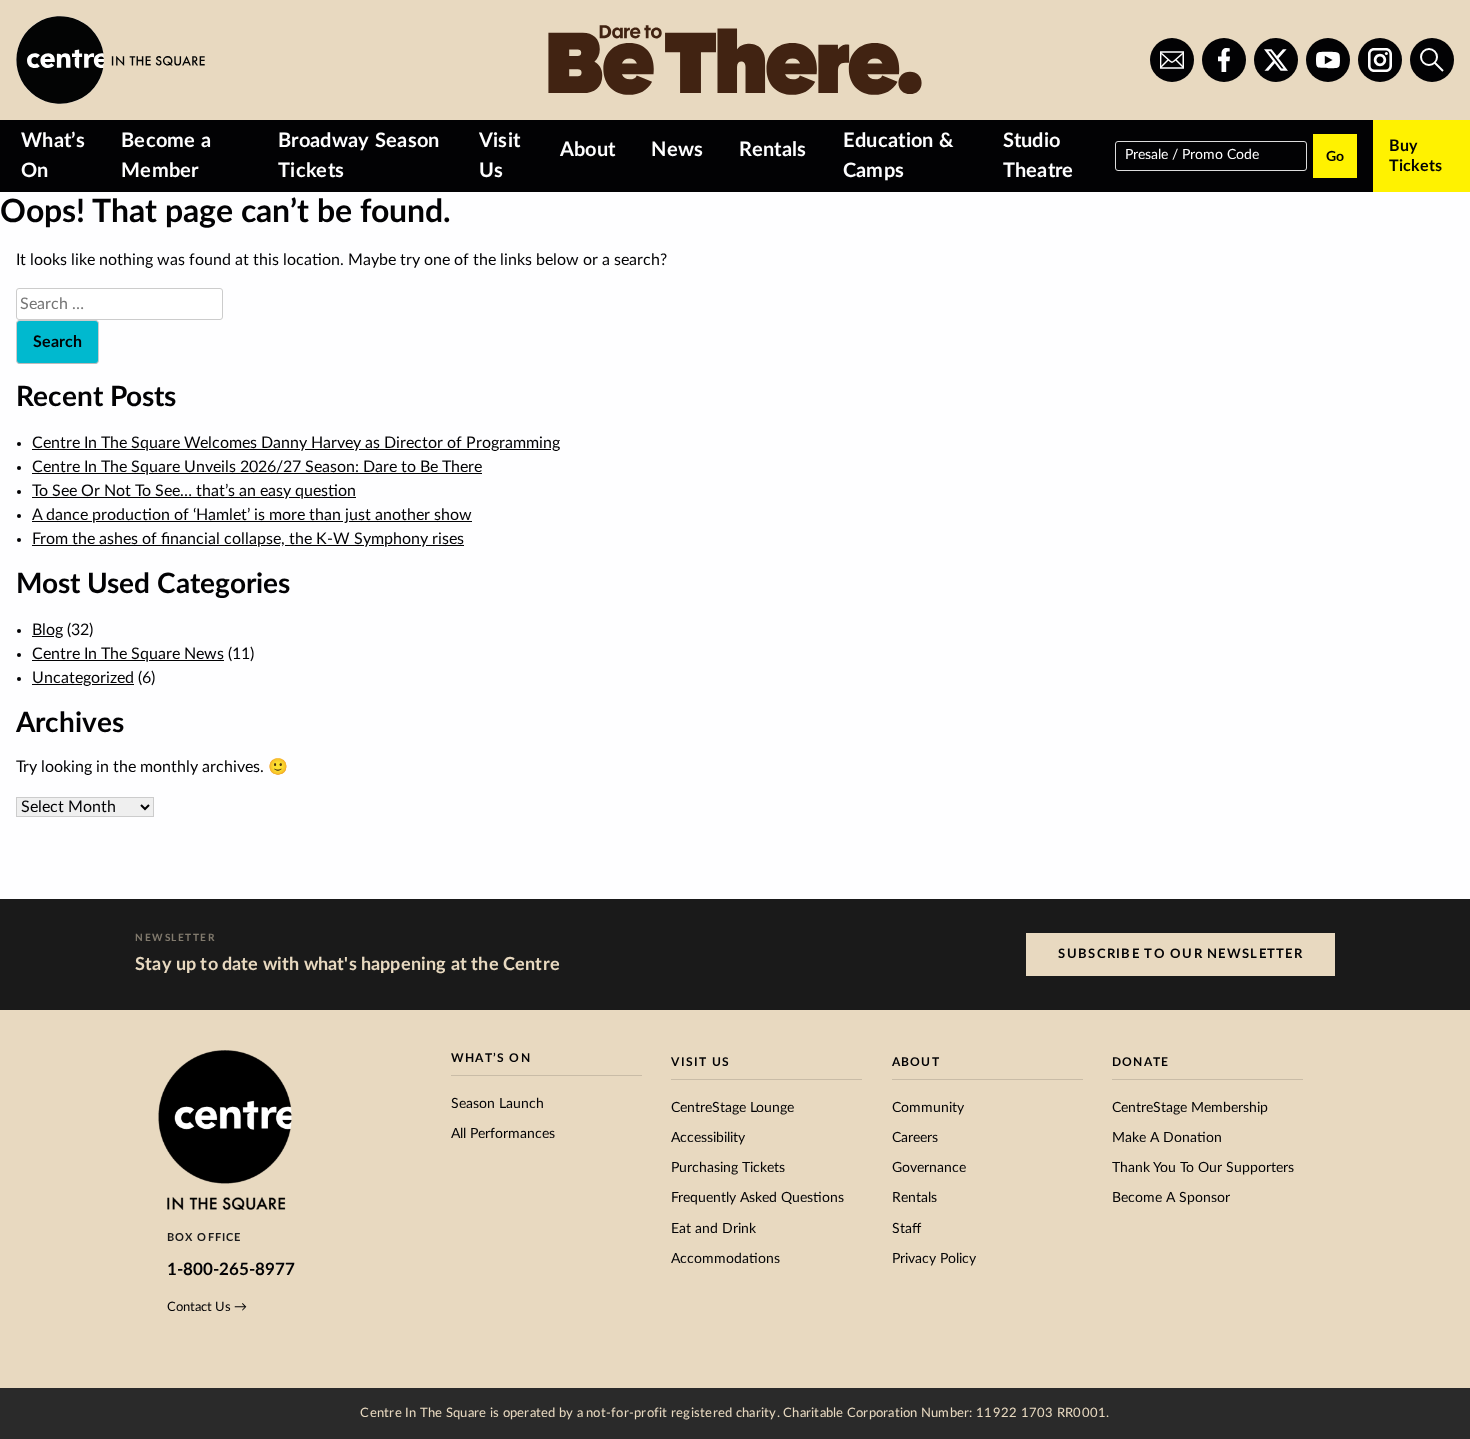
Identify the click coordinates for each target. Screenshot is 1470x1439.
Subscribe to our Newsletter (1180, 954)
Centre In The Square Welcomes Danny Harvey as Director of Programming (296, 443)
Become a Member (166, 156)
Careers (915, 1138)
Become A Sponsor (1171, 1198)
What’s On (53, 156)
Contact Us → (207, 1307)
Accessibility (708, 1138)
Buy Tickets (1415, 156)
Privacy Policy (934, 1259)
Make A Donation (1167, 1138)
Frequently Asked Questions (757, 1198)
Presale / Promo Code (1192, 154)
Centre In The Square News (128, 654)
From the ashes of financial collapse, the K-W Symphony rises (248, 539)
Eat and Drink (713, 1229)
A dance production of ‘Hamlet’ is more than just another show (252, 515)
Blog (47, 630)
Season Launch (497, 1104)
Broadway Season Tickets (359, 156)
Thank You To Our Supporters (1203, 1168)
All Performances (503, 1134)
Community (928, 1108)
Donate (1140, 1062)
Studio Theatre (1038, 156)
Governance (929, 1168)
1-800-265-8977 (231, 1269)
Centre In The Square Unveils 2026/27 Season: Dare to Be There (257, 467)
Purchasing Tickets (728, 1168)
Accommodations (725, 1259)
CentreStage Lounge (732, 1108)
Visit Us (500, 156)
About (588, 150)
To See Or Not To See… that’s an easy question (194, 491)
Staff (906, 1229)
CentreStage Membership (1190, 1108)
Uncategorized (83, 678)
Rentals (772, 150)
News (677, 150)
